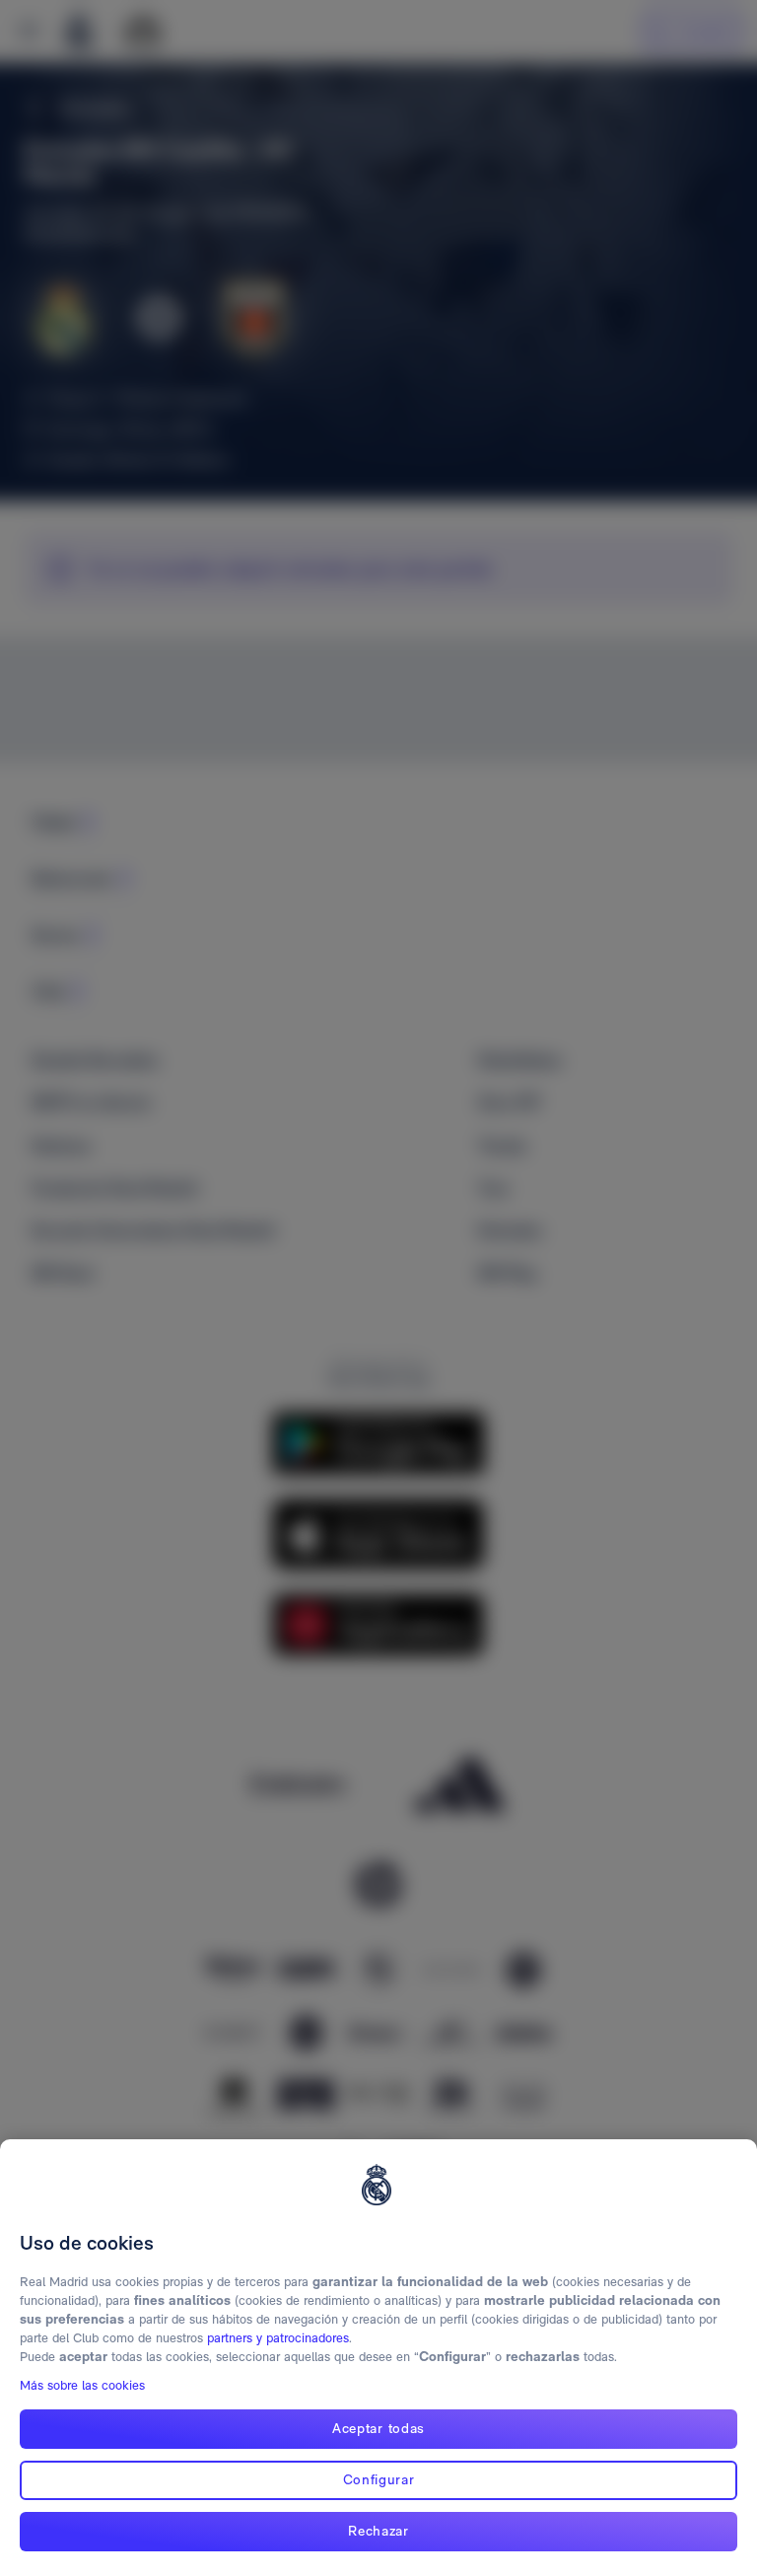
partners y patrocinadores (278, 2338)
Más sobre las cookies (82, 2385)
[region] (378, 2358)
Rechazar (378, 2531)
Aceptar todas (378, 2428)
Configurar (379, 2479)
